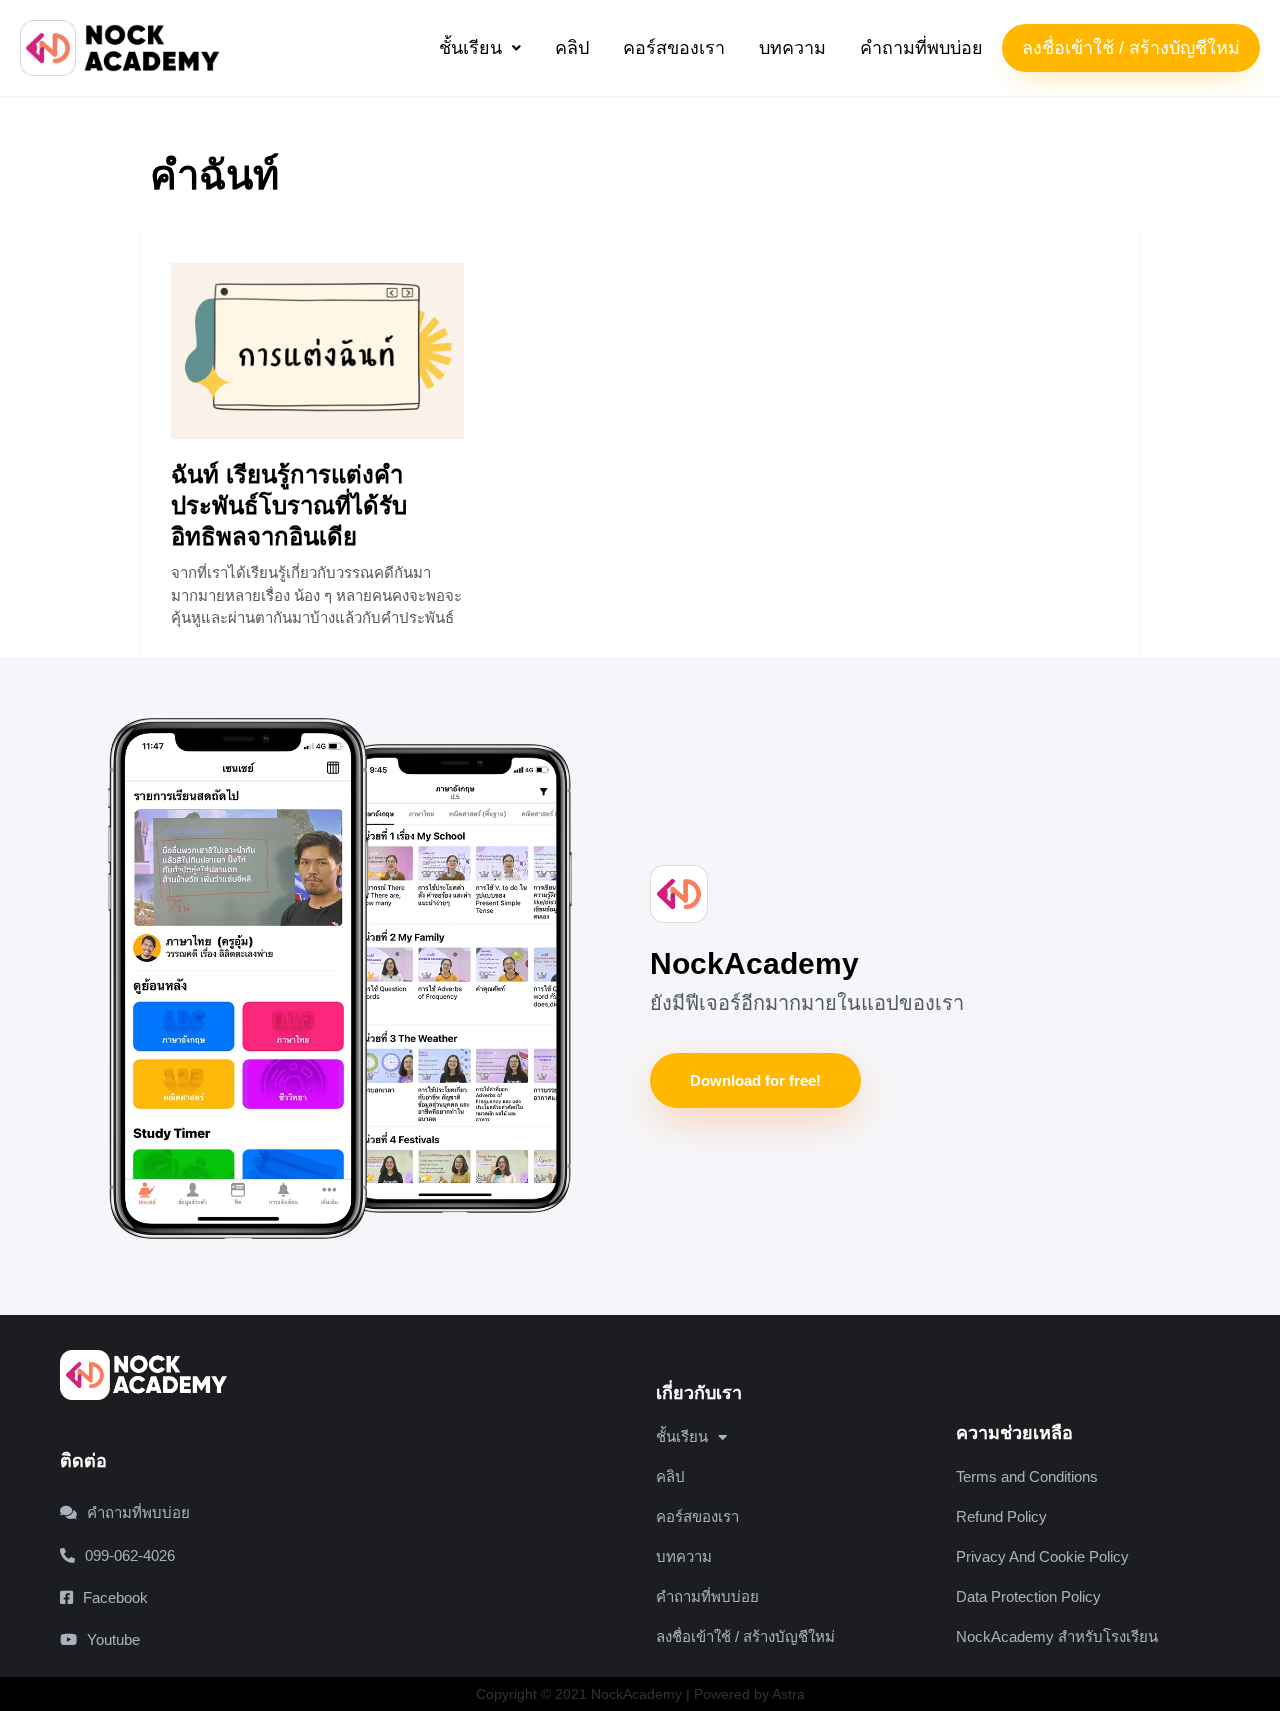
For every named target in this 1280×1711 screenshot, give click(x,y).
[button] (480, 48)
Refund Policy (1001, 1516)
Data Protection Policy (1028, 1596)
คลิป (572, 48)
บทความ (792, 48)
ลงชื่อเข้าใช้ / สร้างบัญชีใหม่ (1131, 48)
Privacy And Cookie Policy (1042, 1556)
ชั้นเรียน (470, 48)
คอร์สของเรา (674, 48)
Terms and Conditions (1027, 1476)
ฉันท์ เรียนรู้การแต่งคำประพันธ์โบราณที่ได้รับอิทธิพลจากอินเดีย (289, 505)
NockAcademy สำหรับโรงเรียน (1057, 1636)
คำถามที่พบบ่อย (921, 48)
